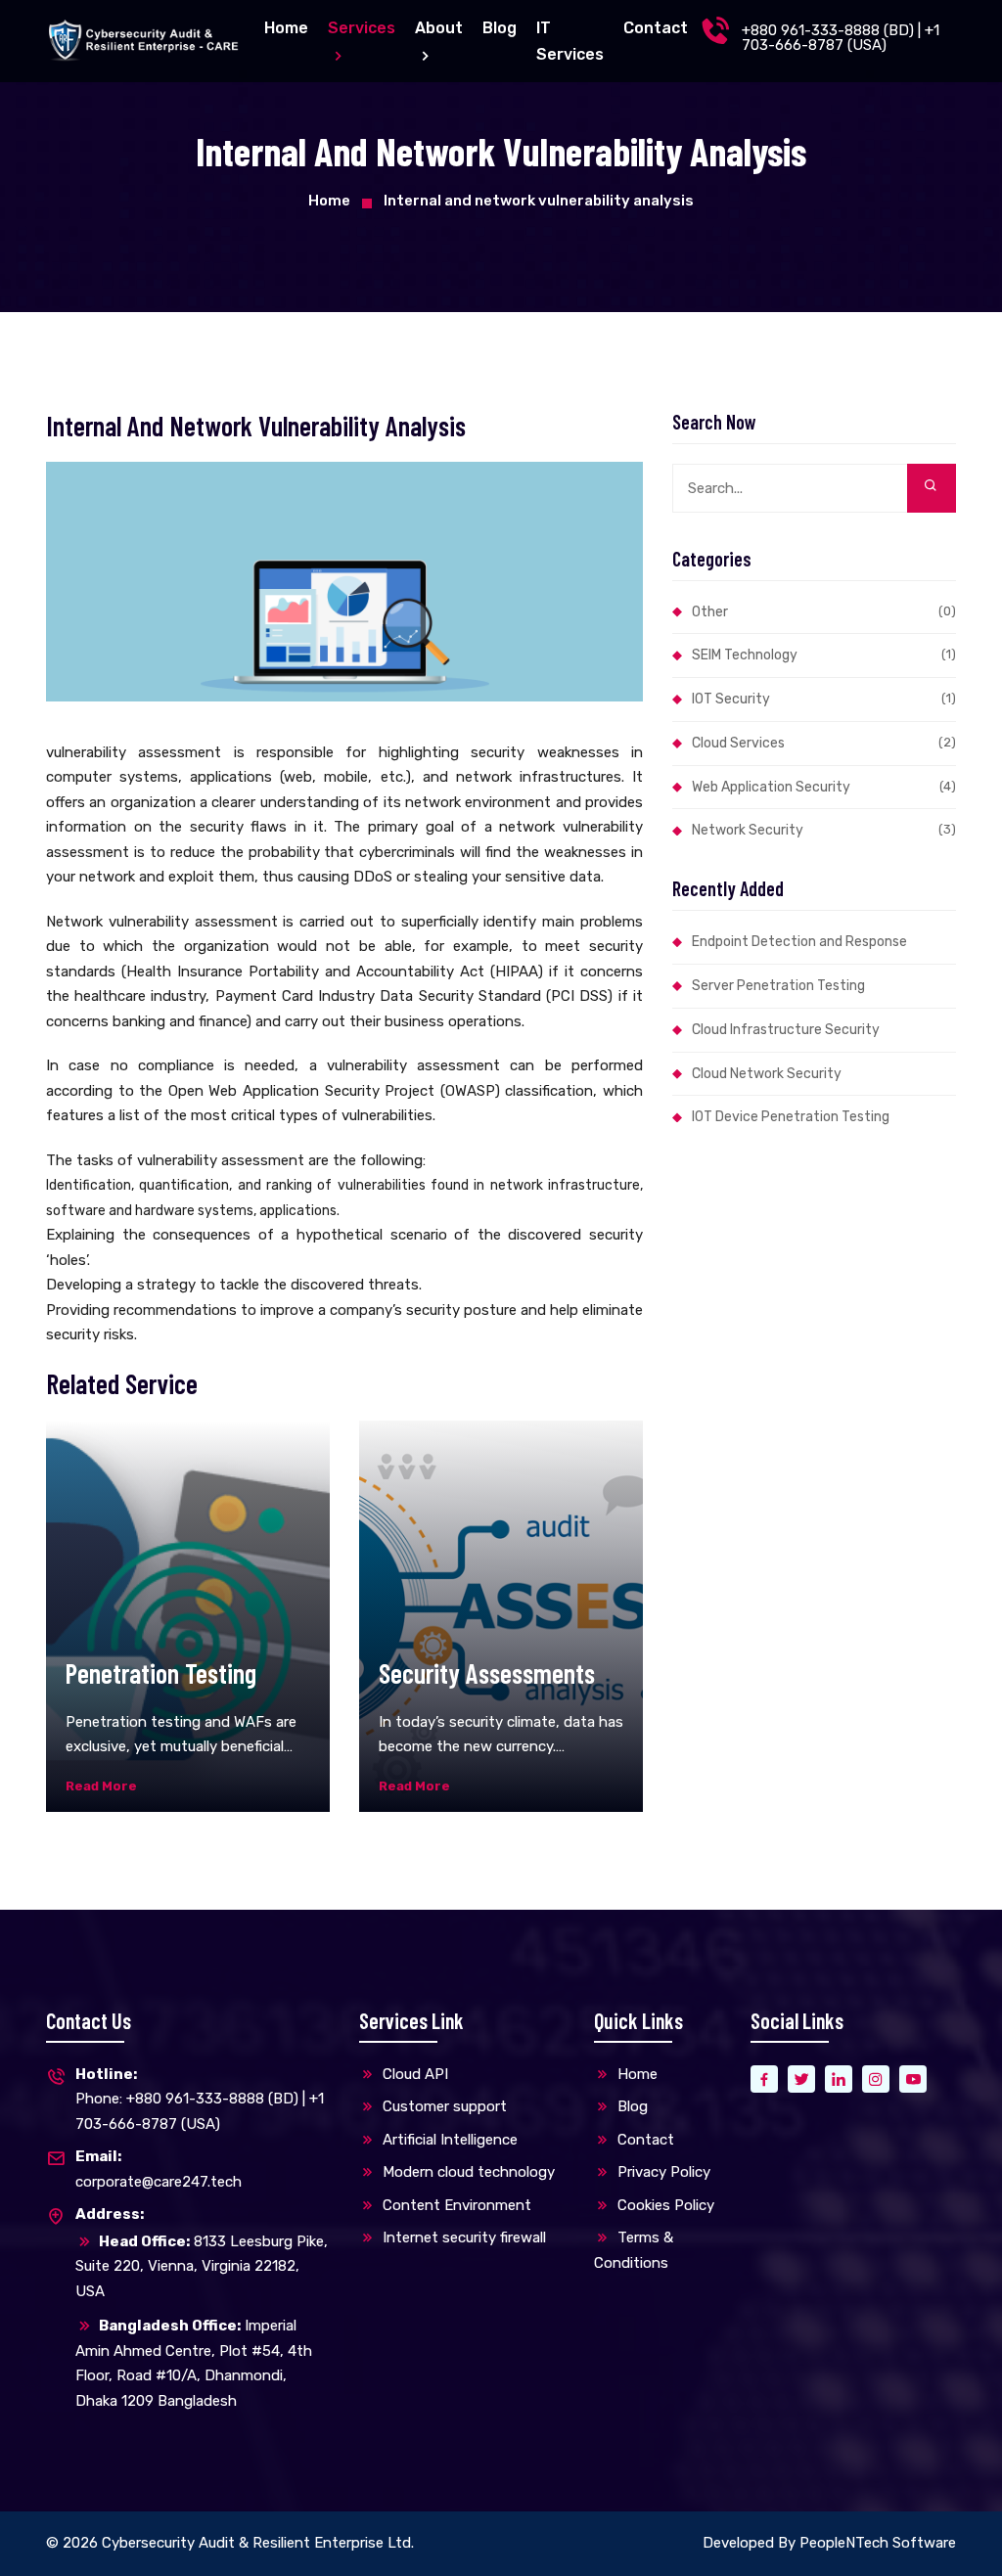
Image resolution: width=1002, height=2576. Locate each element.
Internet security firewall (462, 2237)
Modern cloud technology (467, 2172)
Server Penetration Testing (778, 986)
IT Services (570, 41)
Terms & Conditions (634, 2250)
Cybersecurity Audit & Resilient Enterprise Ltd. (258, 2543)
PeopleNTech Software (878, 2543)
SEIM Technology (824, 655)
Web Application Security (824, 787)
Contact (656, 28)
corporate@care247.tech (159, 2169)
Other (824, 612)
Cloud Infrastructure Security (786, 1030)
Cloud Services (824, 743)
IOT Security (824, 699)
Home (286, 28)
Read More (101, 1786)
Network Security (824, 830)
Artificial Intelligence (448, 2140)
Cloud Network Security (767, 1074)
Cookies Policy (664, 2205)
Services (362, 28)
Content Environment (455, 2205)
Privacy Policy (662, 2172)
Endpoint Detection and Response (799, 942)
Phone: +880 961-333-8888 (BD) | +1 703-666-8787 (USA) (200, 2099)
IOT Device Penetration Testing (791, 1117)
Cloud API (413, 2074)
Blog (500, 28)
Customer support (443, 2106)
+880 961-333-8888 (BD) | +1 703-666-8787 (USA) (841, 38)
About (439, 28)
